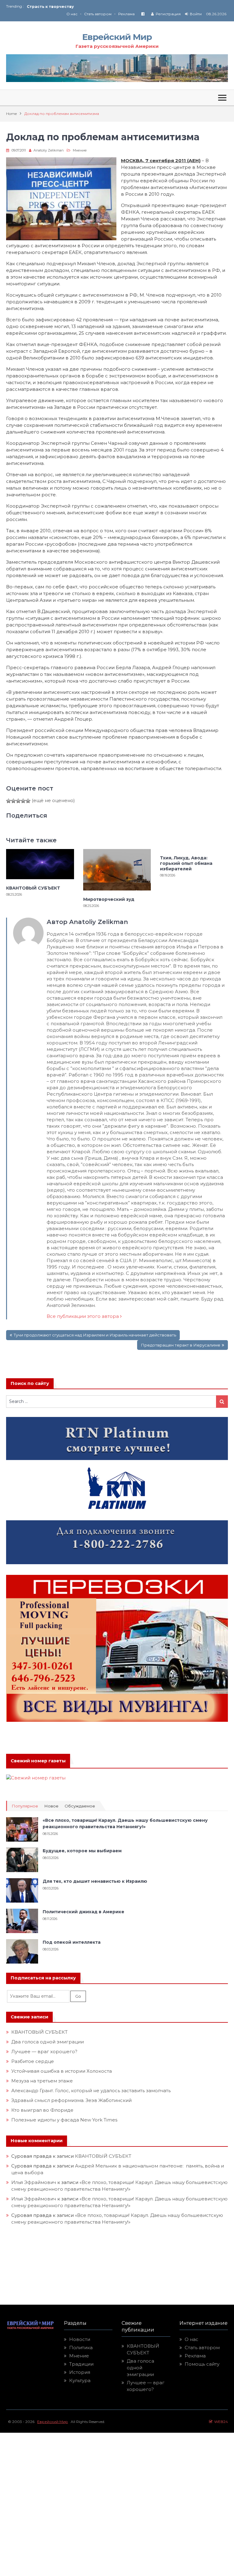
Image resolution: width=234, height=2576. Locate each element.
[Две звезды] (13, 801)
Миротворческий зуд (109, 899)
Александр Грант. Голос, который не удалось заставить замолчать (91, 2091)
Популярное (25, 1806)
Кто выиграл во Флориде (42, 2110)
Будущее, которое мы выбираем (82, 1851)
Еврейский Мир (117, 37)
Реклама (126, 14)
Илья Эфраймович (34, 2182)
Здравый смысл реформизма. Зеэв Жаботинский (71, 2100)
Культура (80, 2380)
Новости (80, 2339)
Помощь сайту (202, 2364)
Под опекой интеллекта (72, 1942)
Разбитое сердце (33, 2061)
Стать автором (98, 14)
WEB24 (220, 2422)
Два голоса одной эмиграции (48, 2042)
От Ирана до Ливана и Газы (56, 7)
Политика (81, 2348)
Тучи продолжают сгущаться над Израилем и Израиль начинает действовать (95, 1335)
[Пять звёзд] (28, 801)
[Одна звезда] (9, 801)
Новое (51, 1806)
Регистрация (168, 14)
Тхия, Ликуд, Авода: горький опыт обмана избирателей (186, 863)
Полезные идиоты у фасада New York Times (64, 2120)
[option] (72, 7)
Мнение (80, 150)
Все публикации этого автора (83, 1316)
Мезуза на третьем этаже (42, 2081)
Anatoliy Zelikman (49, 150)
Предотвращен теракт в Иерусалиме (181, 1345)
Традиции (81, 2364)
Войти (196, 14)
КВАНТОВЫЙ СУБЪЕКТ (33, 888)
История (80, 2372)
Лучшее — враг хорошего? (44, 2052)
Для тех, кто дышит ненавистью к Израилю (95, 1881)
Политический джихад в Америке (83, 1912)
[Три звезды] (18, 801)
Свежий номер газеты (38, 1761)
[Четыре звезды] (23, 801)
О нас (72, 14)
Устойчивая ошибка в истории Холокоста (62, 2071)
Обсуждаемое (80, 1806)
